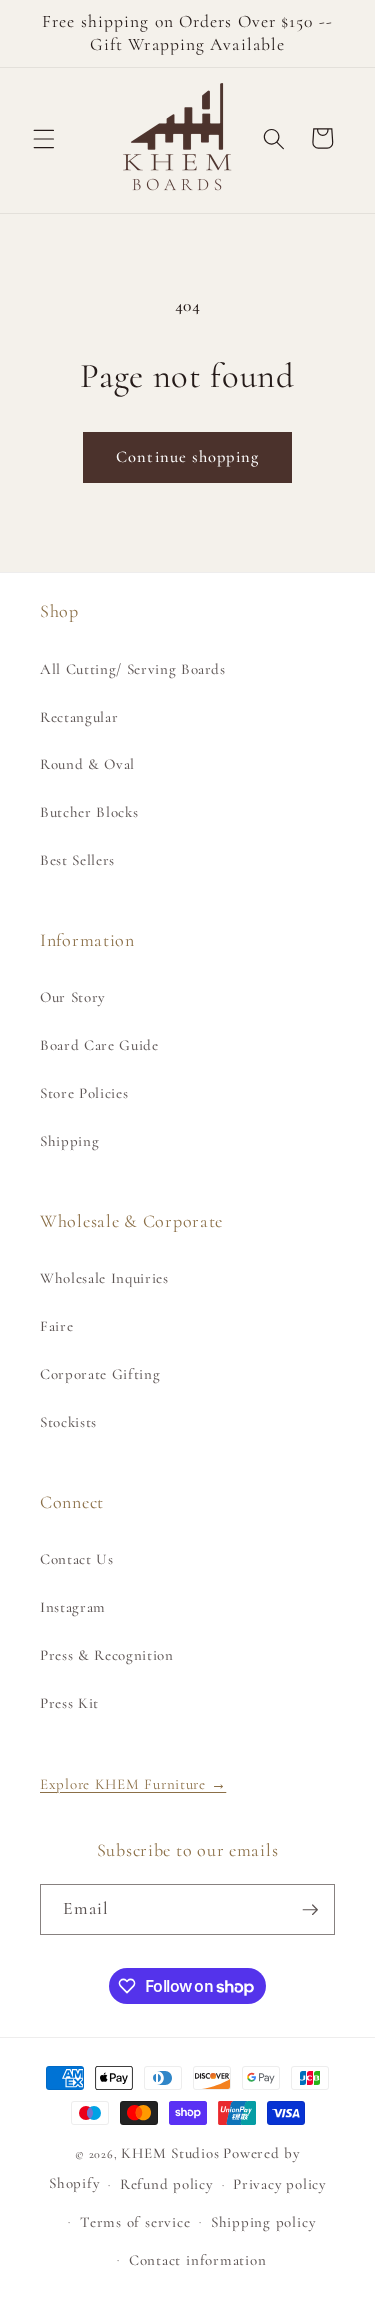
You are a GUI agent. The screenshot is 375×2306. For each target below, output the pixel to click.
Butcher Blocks (89, 812)
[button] (44, 138)
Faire (56, 1326)
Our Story (72, 997)
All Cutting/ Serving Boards (133, 669)
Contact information (198, 2260)
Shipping (69, 1141)
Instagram (73, 1607)
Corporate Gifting (100, 1374)
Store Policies (84, 1093)
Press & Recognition (107, 1655)
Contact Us (77, 1559)
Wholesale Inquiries (104, 1278)
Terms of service (135, 2222)
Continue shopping (187, 457)
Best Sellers (77, 860)
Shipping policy (263, 2222)
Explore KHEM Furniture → (133, 1784)
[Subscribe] (310, 1910)
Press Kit (69, 1703)
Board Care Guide (99, 1045)
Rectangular (79, 717)
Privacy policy (279, 2184)
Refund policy (166, 2184)
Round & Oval (87, 764)
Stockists (68, 1422)
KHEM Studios (170, 2153)
